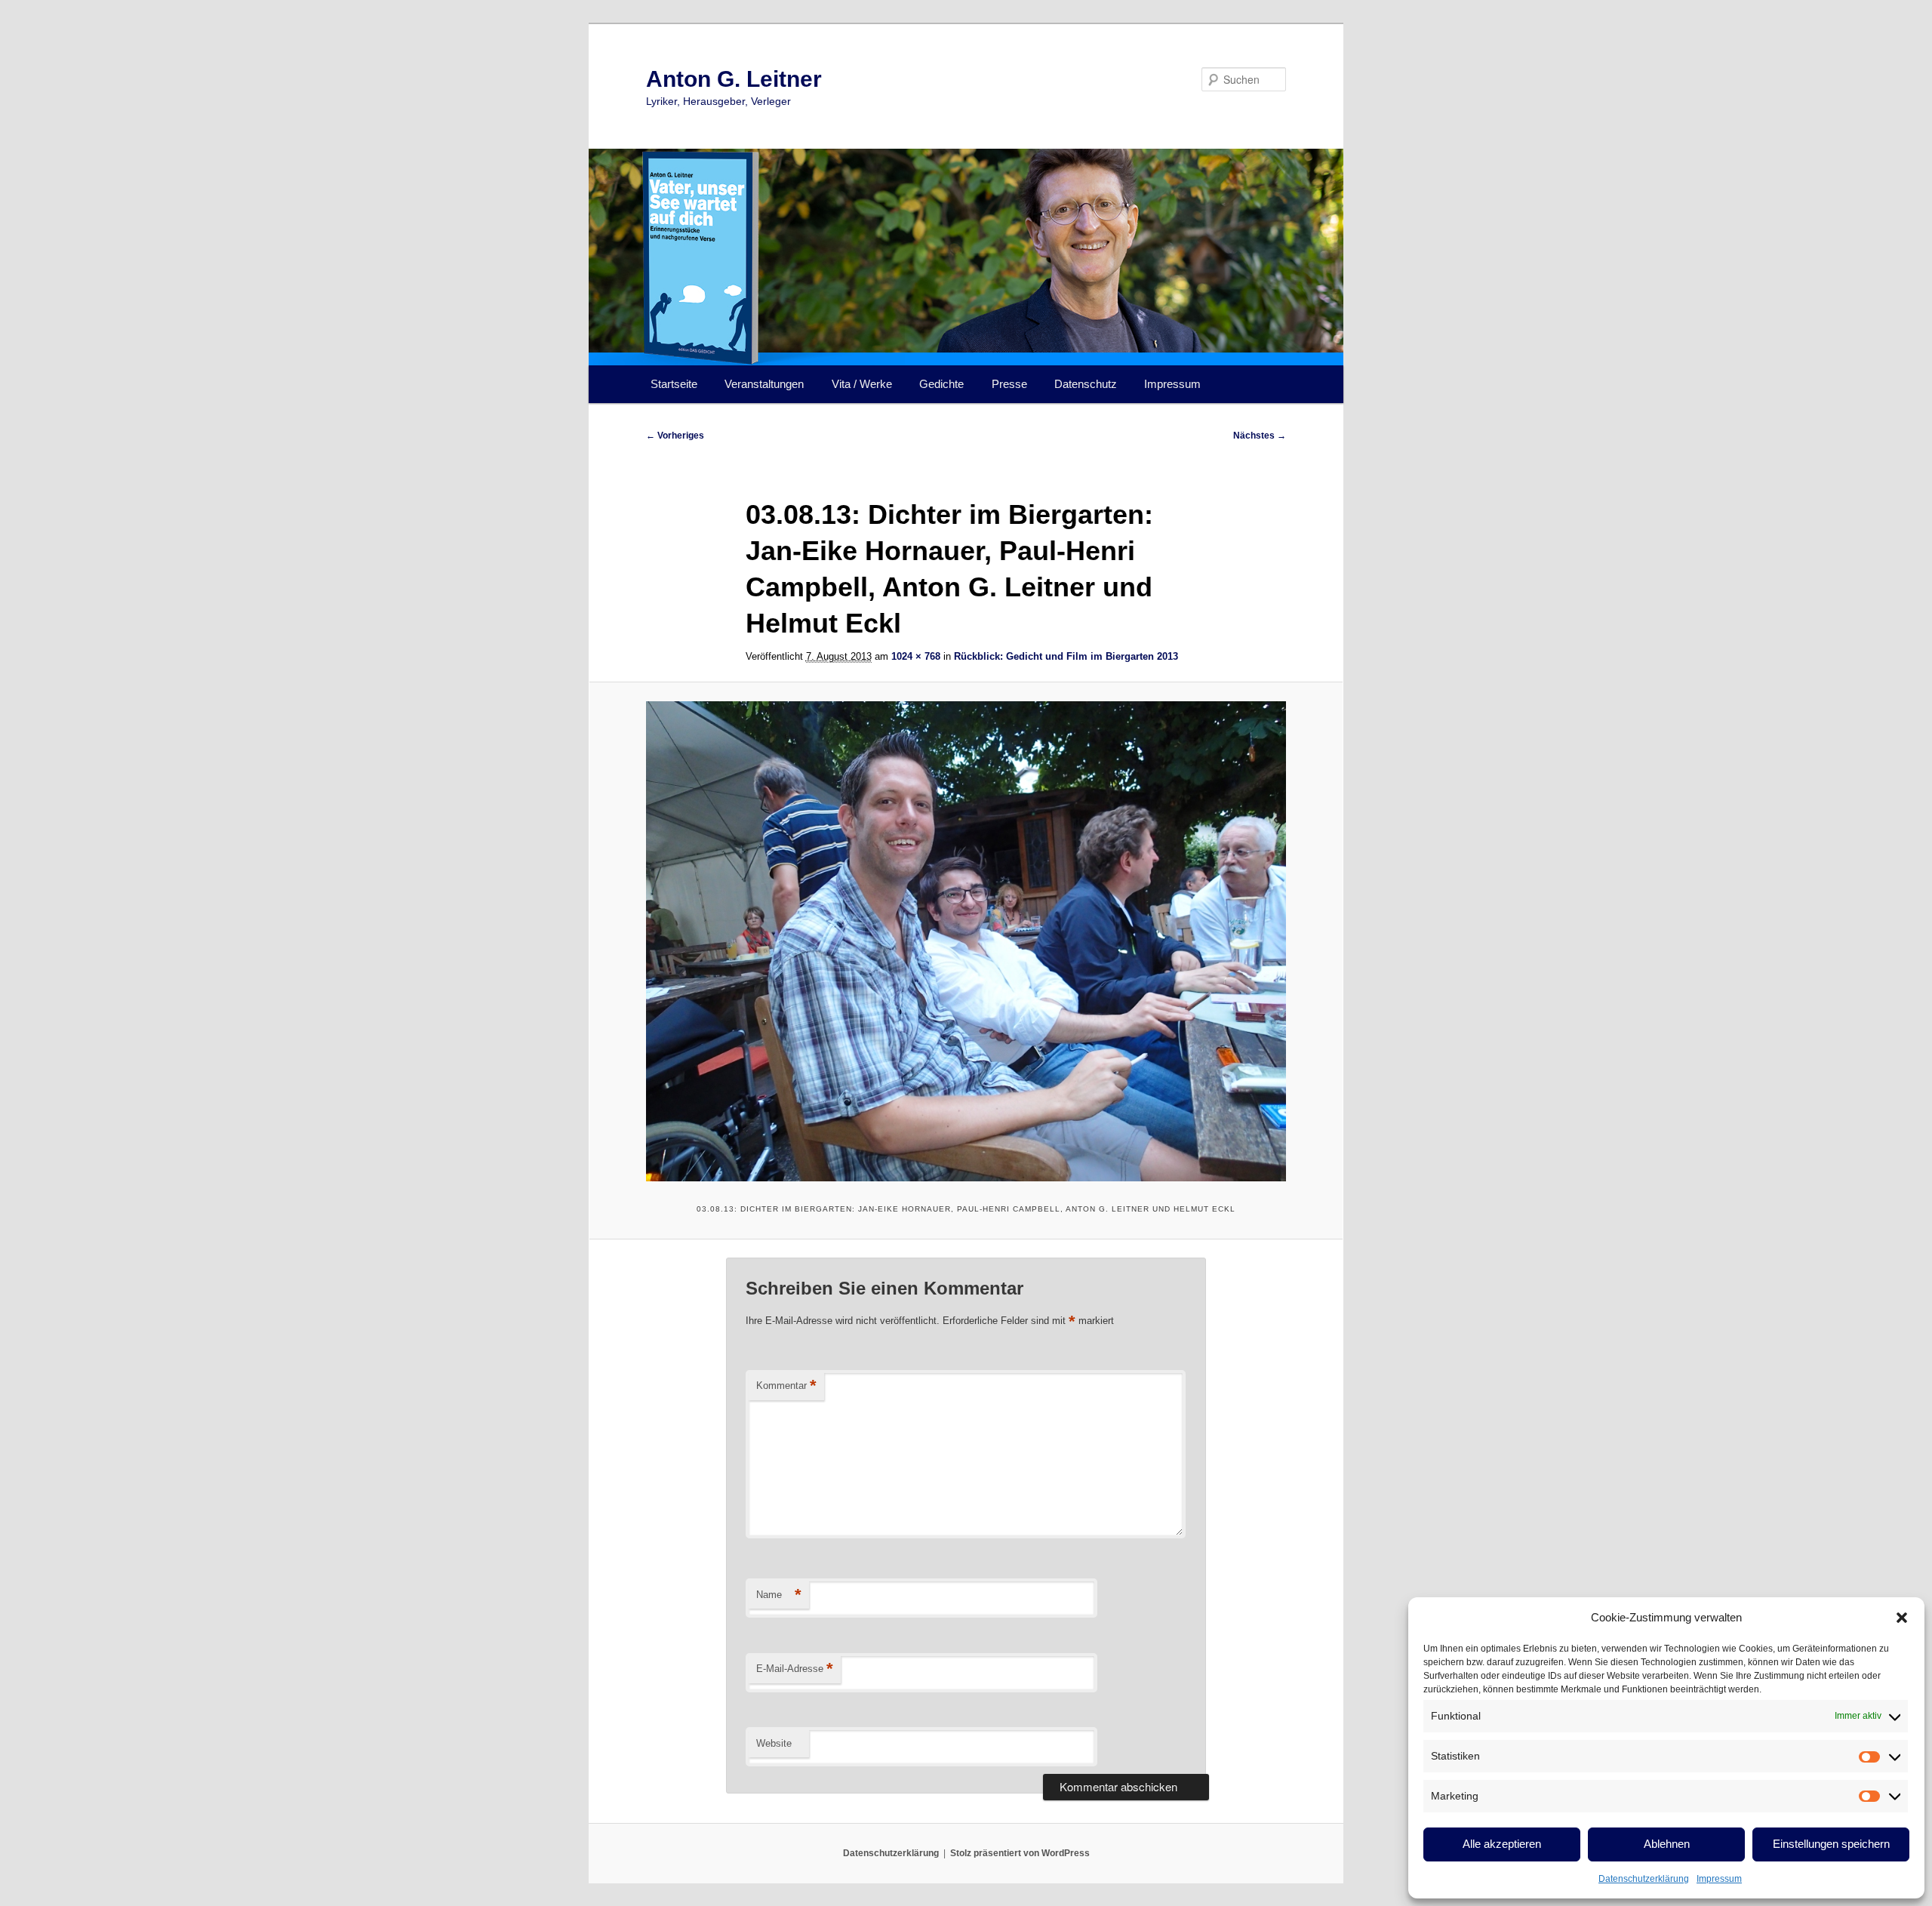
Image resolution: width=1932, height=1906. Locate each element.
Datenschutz (1086, 384)
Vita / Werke (862, 384)
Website (774, 1743)
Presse (1009, 384)
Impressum (1719, 1879)
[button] (1902, 1618)
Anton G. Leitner (734, 79)
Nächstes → (1260, 436)
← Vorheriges (675, 436)
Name (779, 1595)
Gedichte (941, 384)
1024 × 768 (916, 656)
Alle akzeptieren (1502, 1844)
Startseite (674, 384)
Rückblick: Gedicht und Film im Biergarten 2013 (1066, 656)
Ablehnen (1667, 1844)
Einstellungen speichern (1831, 1844)
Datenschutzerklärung (1644, 1879)
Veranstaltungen (764, 384)
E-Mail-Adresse (795, 1669)
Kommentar (786, 1386)
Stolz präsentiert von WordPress (1020, 1853)
